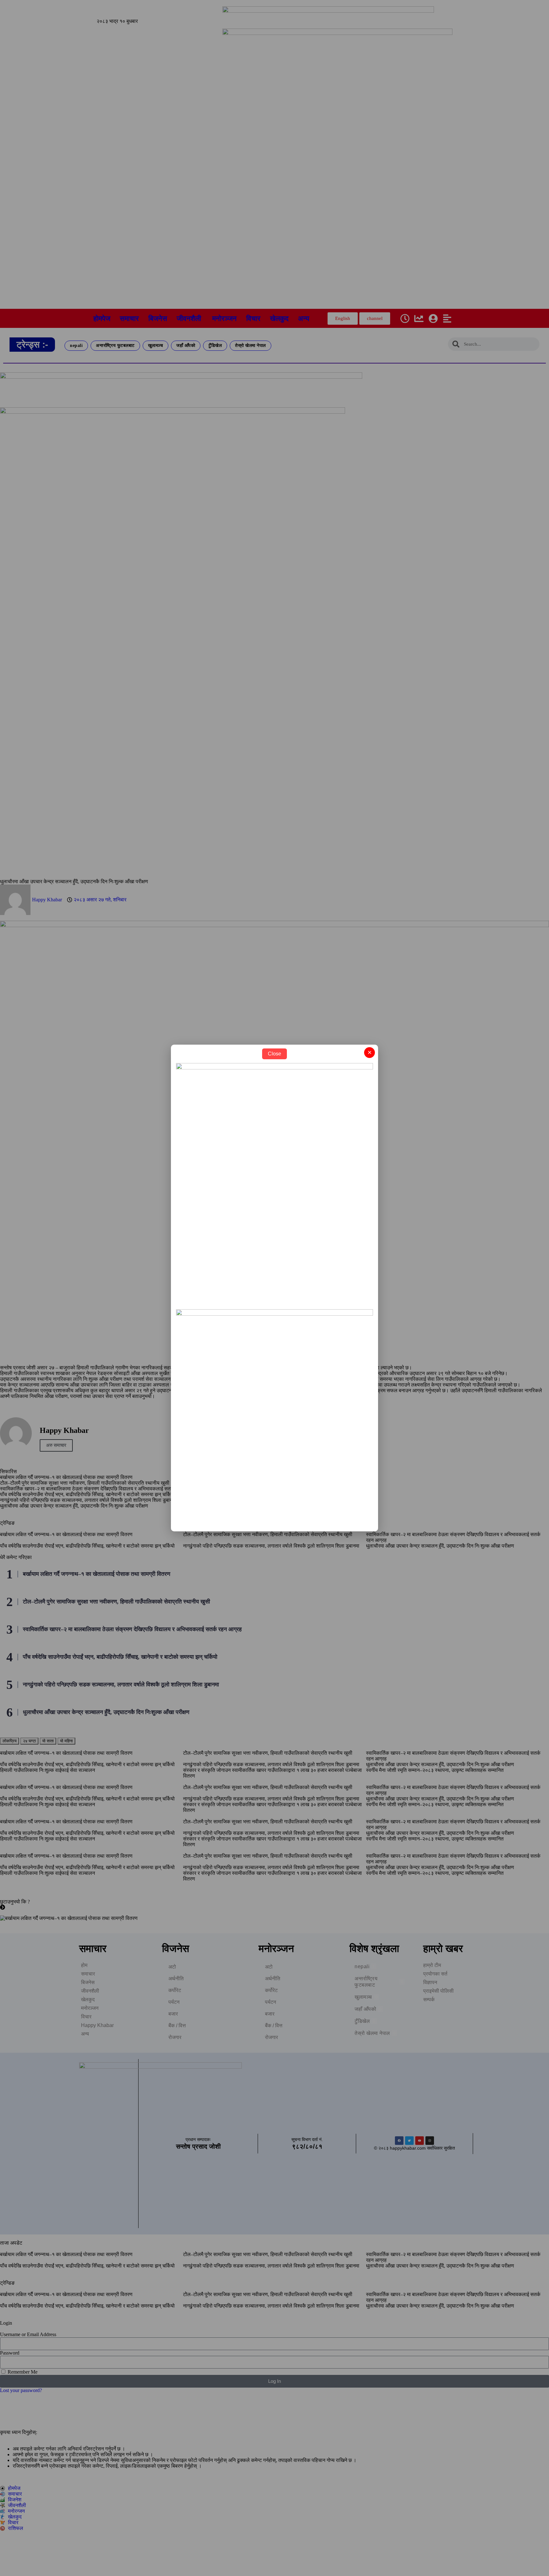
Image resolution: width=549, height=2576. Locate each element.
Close (274, 1054)
